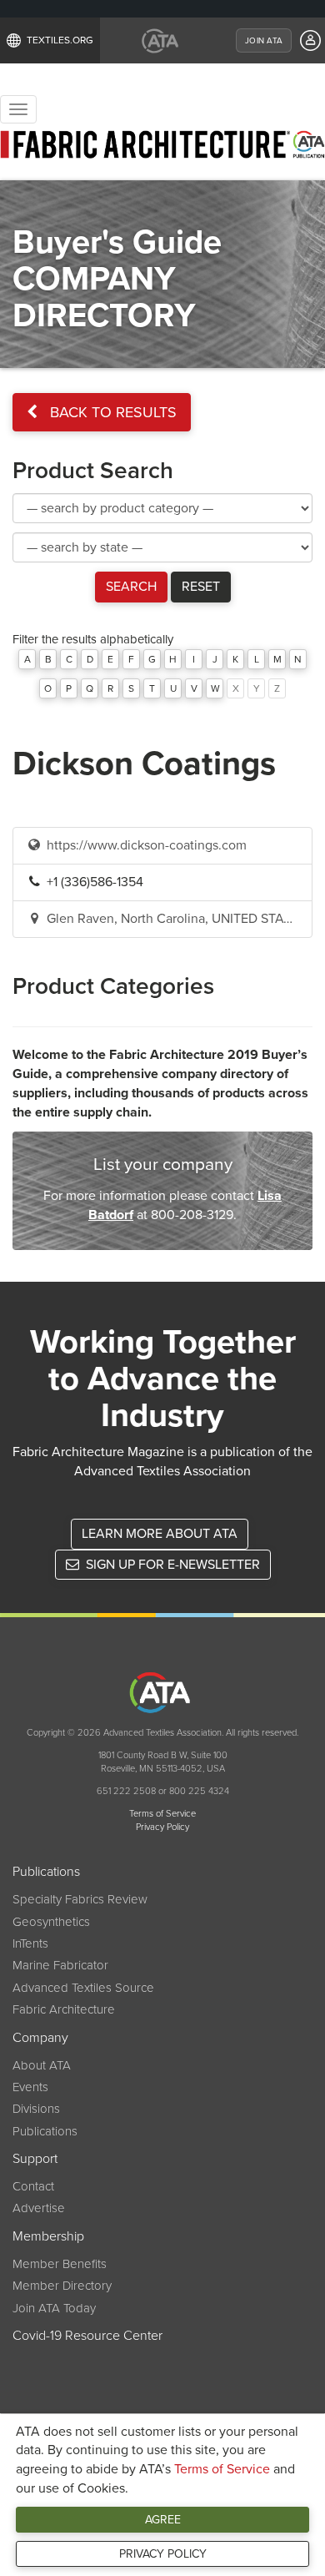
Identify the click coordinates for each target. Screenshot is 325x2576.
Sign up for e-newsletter (171, 1565)
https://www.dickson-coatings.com (145, 845)
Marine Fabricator (60, 1965)
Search (131, 587)
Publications (46, 1872)
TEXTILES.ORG (60, 40)
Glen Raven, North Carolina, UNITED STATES (175, 919)
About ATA (42, 2065)
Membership (48, 2236)
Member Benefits (60, 2264)
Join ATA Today (54, 2308)
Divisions (36, 2109)
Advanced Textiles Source (83, 1988)
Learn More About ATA (160, 1534)
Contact (33, 2186)
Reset (201, 587)
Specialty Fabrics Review (80, 1899)
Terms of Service (222, 2469)
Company (40, 2038)
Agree (163, 2520)
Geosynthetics (51, 1922)
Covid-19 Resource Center (87, 2336)
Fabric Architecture (64, 2009)
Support (35, 2159)
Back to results (111, 412)
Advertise (39, 2208)
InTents (30, 1943)
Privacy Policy (163, 2554)
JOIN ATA (264, 41)
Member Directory (62, 2286)
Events (30, 2087)
